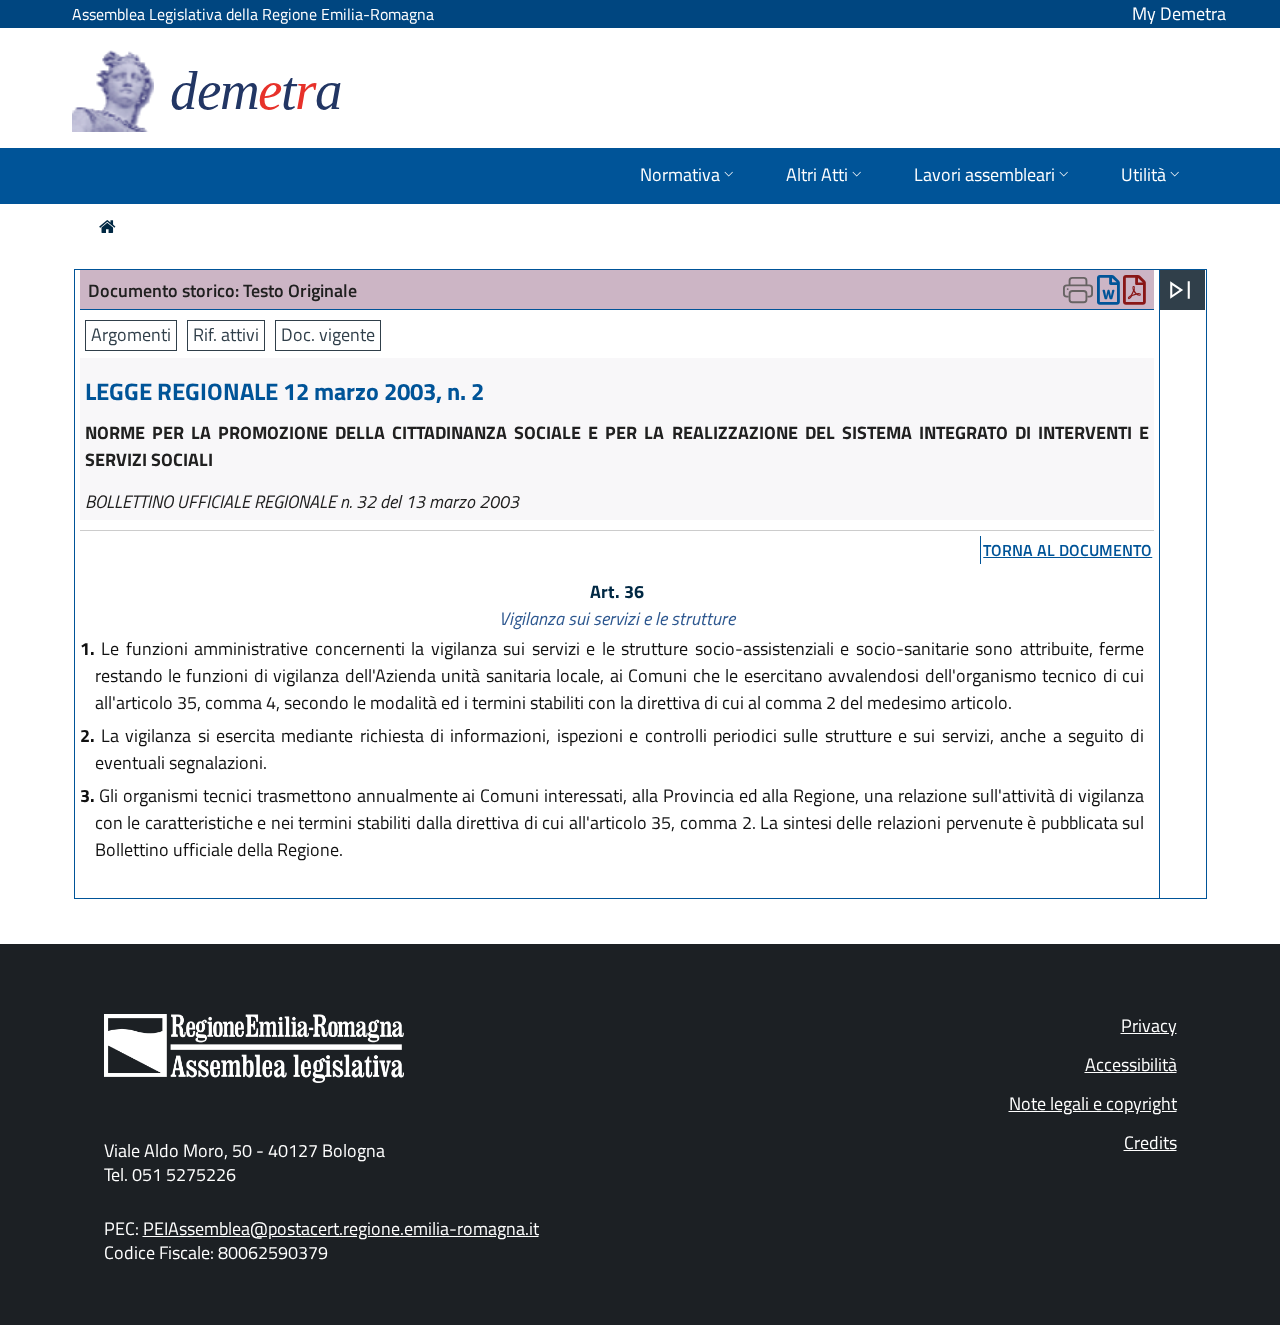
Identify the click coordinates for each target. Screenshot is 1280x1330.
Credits (1150, 1142)
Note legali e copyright (1093, 1103)
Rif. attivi (226, 334)
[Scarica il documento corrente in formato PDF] (1134, 294)
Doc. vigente (328, 334)
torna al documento (1067, 550)
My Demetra (1179, 13)
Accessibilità (1131, 1064)
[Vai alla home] (107, 226)
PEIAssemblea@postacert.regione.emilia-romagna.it (341, 1228)
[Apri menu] (1180, 290)
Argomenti (131, 334)
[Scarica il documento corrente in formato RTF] (1108, 294)
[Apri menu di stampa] (1078, 290)
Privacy (1149, 1025)
